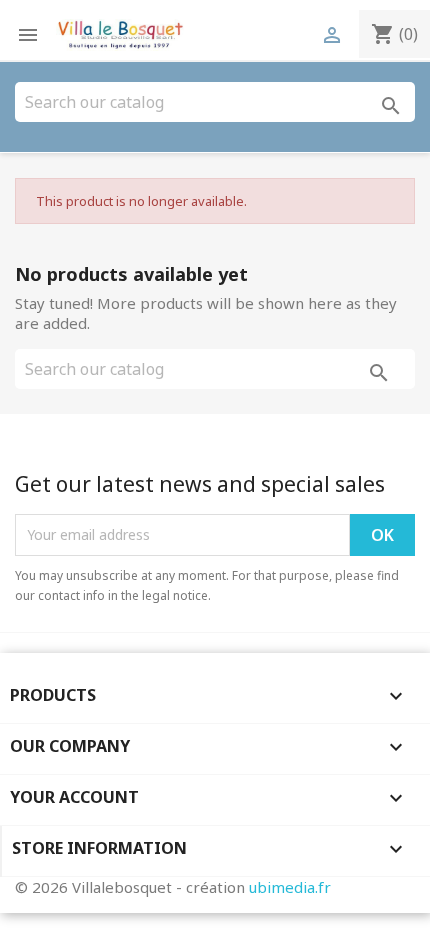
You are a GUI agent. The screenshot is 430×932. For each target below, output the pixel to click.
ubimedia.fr (290, 887)
